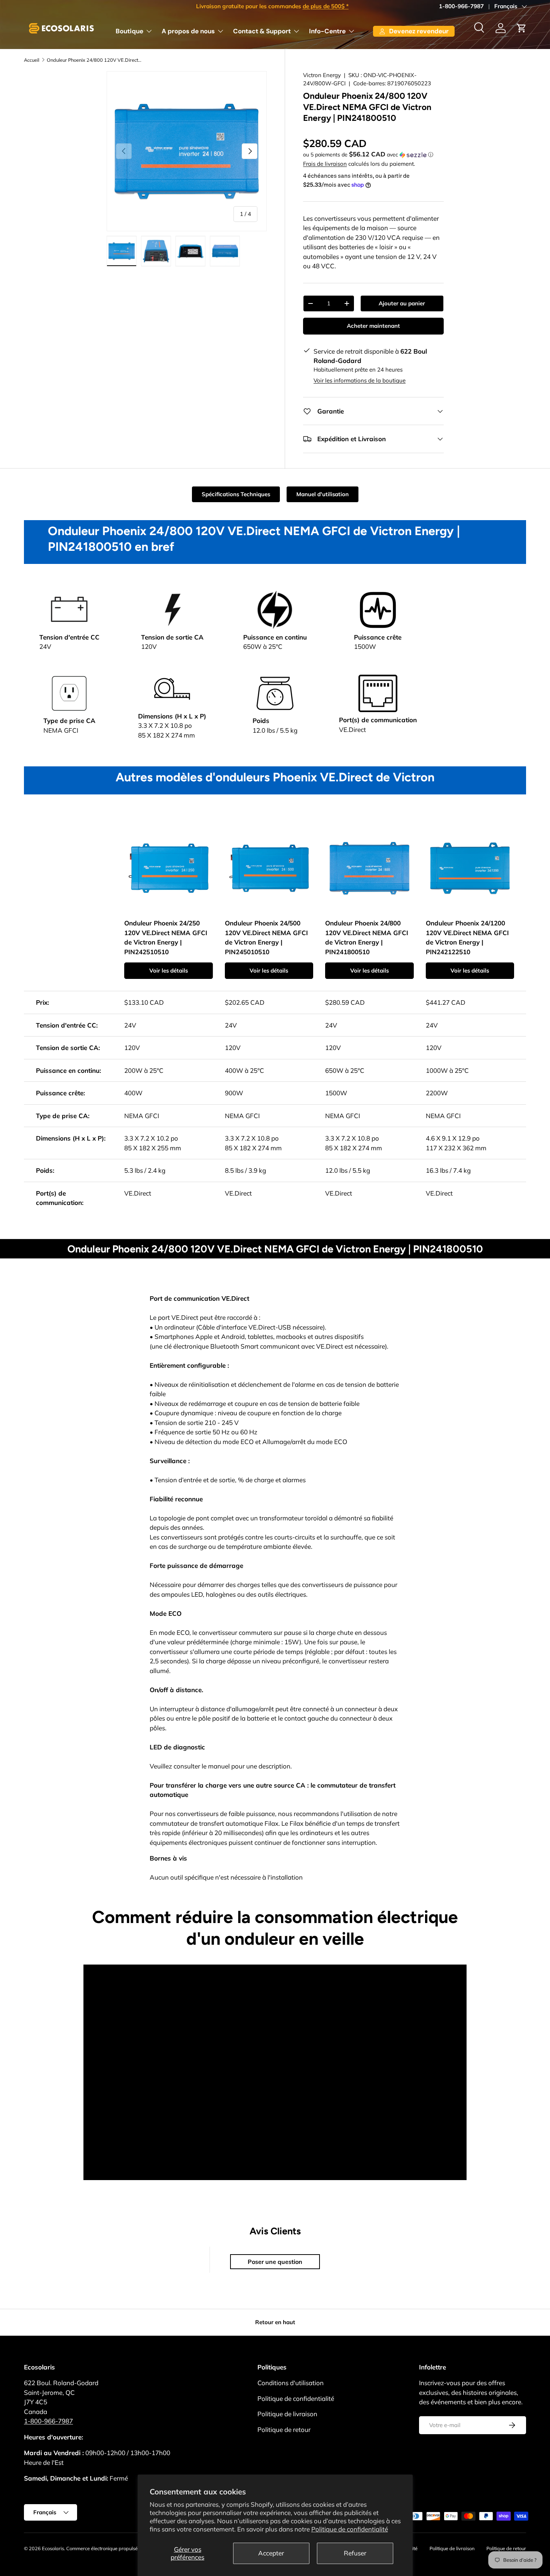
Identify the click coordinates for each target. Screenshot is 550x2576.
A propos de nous (188, 31)
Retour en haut (275, 2322)
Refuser (355, 2553)
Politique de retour (284, 2430)
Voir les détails (169, 970)
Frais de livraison (325, 164)
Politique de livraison (287, 2414)
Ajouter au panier (402, 303)
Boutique (129, 31)
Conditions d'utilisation (291, 2383)
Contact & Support (262, 31)
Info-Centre (327, 31)
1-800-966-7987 (461, 6)
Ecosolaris (53, 2548)
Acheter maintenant (373, 326)
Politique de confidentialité (350, 2529)
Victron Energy (322, 75)
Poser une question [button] (275, 2262)
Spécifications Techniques (236, 494)
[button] (522, 28)
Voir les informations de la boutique (360, 380)
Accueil (32, 60)
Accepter (271, 2553)
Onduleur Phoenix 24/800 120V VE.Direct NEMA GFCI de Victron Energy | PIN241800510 (94, 60)
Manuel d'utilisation (323, 494)
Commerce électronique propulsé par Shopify (115, 2548)
